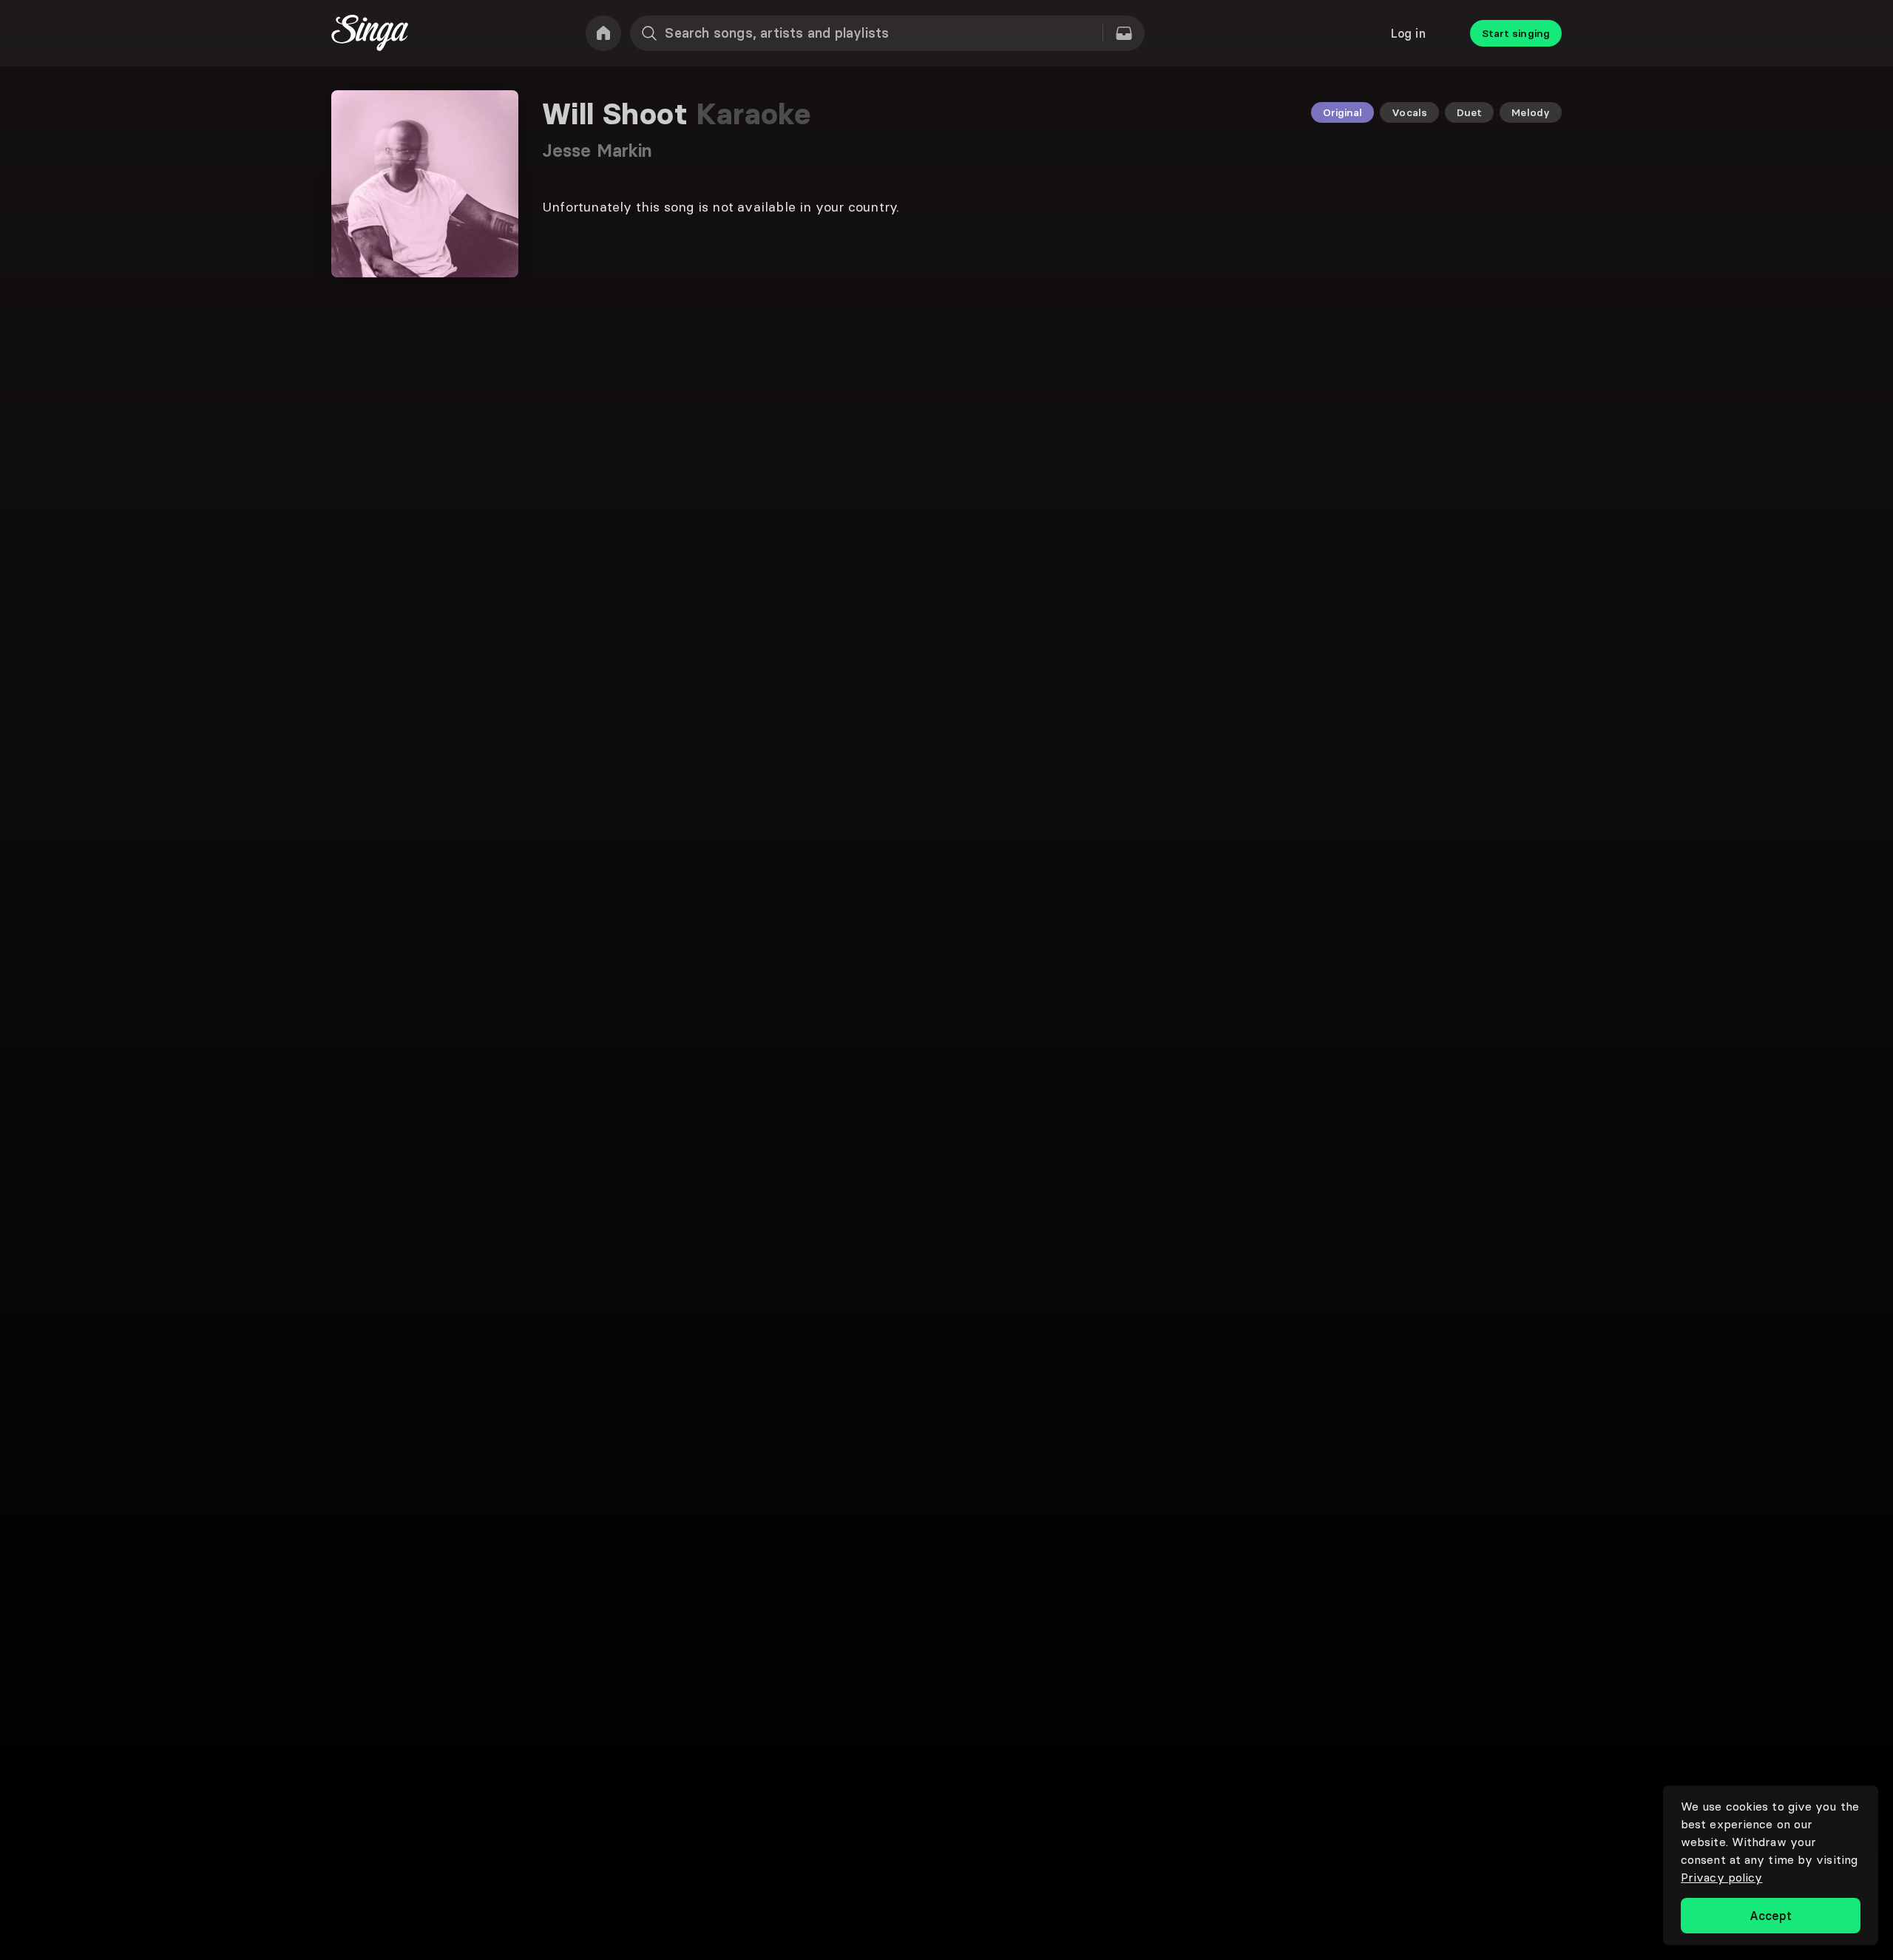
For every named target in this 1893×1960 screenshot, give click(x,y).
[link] (603, 33)
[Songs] (1124, 33)
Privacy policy (1721, 1877)
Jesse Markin (597, 151)
